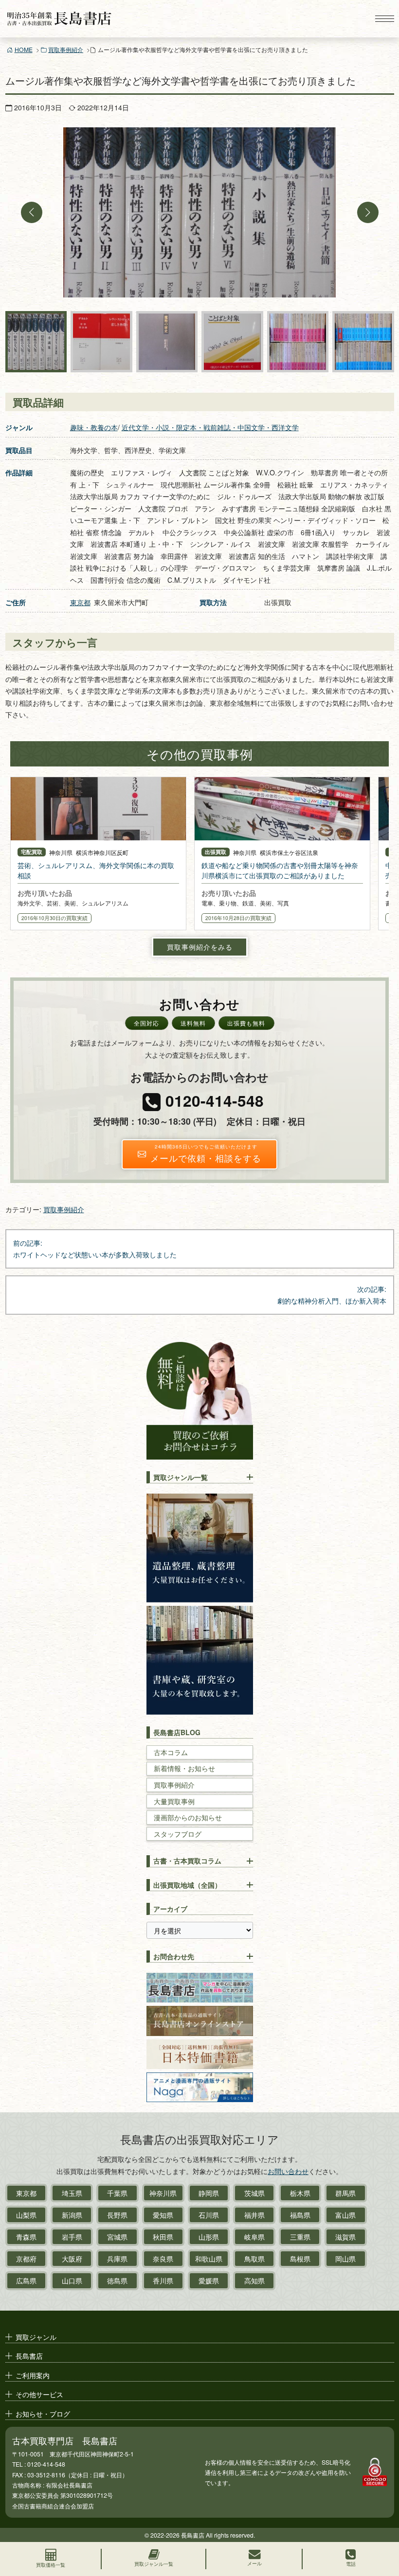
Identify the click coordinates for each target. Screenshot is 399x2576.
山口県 (72, 2280)
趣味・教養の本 (94, 427)
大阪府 (72, 2259)
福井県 (254, 2215)
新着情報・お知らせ (184, 1768)
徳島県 (117, 2280)
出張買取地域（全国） (187, 1885)
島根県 (300, 2259)
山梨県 (26, 2215)
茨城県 (254, 2193)
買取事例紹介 (66, 49)
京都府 (26, 2259)
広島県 (26, 2280)
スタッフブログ (178, 1834)
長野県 (117, 2215)
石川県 (209, 2215)
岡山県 (345, 2259)
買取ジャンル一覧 (181, 1477)
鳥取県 (254, 2259)
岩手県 (72, 2237)
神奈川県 (163, 2193)
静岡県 (209, 2193)
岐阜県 (254, 2237)
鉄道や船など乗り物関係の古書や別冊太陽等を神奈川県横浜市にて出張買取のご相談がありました (280, 870)
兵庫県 (117, 2259)
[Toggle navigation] (384, 19)
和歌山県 (209, 2259)
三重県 (300, 2237)
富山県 (345, 2215)
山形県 (209, 2237)
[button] (32, 212)
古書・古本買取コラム (187, 1861)
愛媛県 (209, 2280)
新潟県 (72, 2215)
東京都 (80, 602)
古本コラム (171, 1752)
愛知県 (163, 2215)
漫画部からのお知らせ (188, 1818)
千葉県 (117, 2193)
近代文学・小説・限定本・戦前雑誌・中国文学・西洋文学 (210, 427)
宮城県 (117, 2237)
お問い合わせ (288, 2171)
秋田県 (163, 2237)
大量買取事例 (174, 1801)
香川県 (163, 2280)
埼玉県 (72, 2193)
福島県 (300, 2215)
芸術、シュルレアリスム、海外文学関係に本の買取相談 (96, 870)
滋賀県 (345, 2237)
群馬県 (345, 2193)
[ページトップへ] (382, 2525)
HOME (24, 49)
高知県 (254, 2280)
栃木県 (300, 2193)
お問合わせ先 (174, 1956)
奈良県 (163, 2259)
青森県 (26, 2237)
